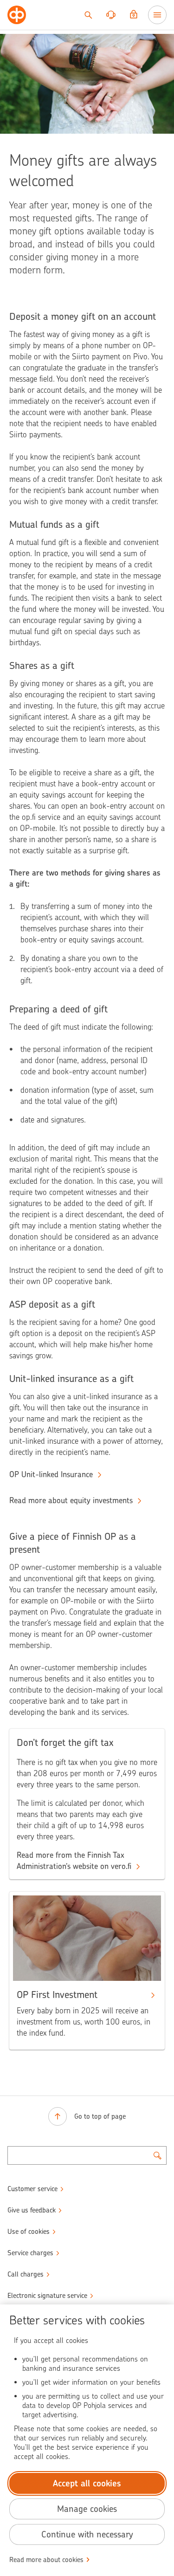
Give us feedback (32, 2210)
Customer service (32, 2189)
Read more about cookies (46, 2560)
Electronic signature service (47, 2296)
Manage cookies (87, 2509)
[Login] (134, 15)
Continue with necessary (87, 2534)
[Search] (88, 15)
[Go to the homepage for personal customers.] (17, 15)
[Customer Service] (111, 15)
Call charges (26, 2274)
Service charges (30, 2253)
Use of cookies (29, 2232)
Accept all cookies (87, 2483)
